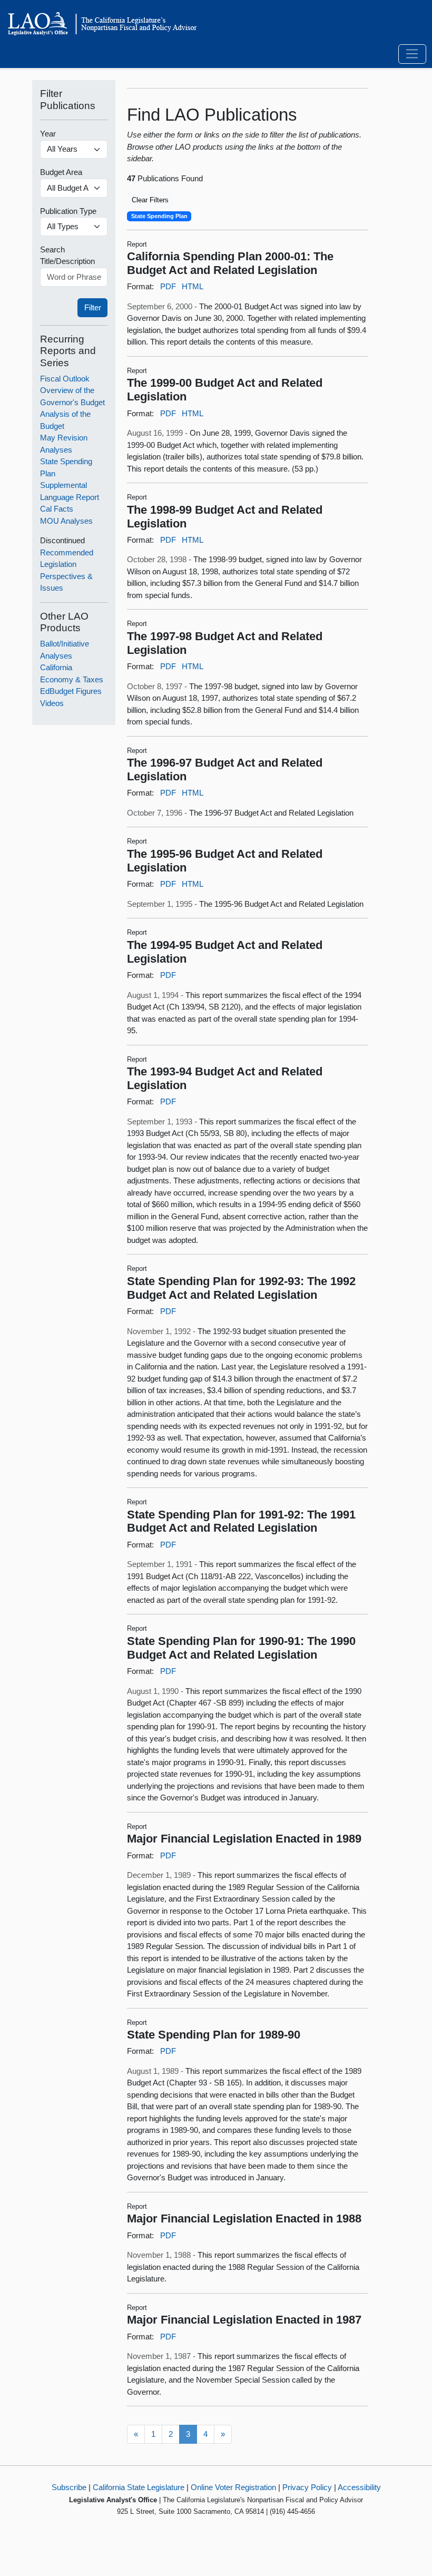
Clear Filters (150, 200)
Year (48, 134)
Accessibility (359, 2487)
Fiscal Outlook (65, 379)
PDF (168, 286)
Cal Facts (57, 509)
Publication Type (68, 211)
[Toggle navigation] (412, 54)
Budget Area (61, 172)
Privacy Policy (307, 2487)
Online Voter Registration (233, 2487)
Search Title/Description (67, 256)
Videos (52, 703)
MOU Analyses (66, 521)
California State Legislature (139, 2487)
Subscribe (69, 2487)
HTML (193, 286)
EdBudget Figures (71, 691)
